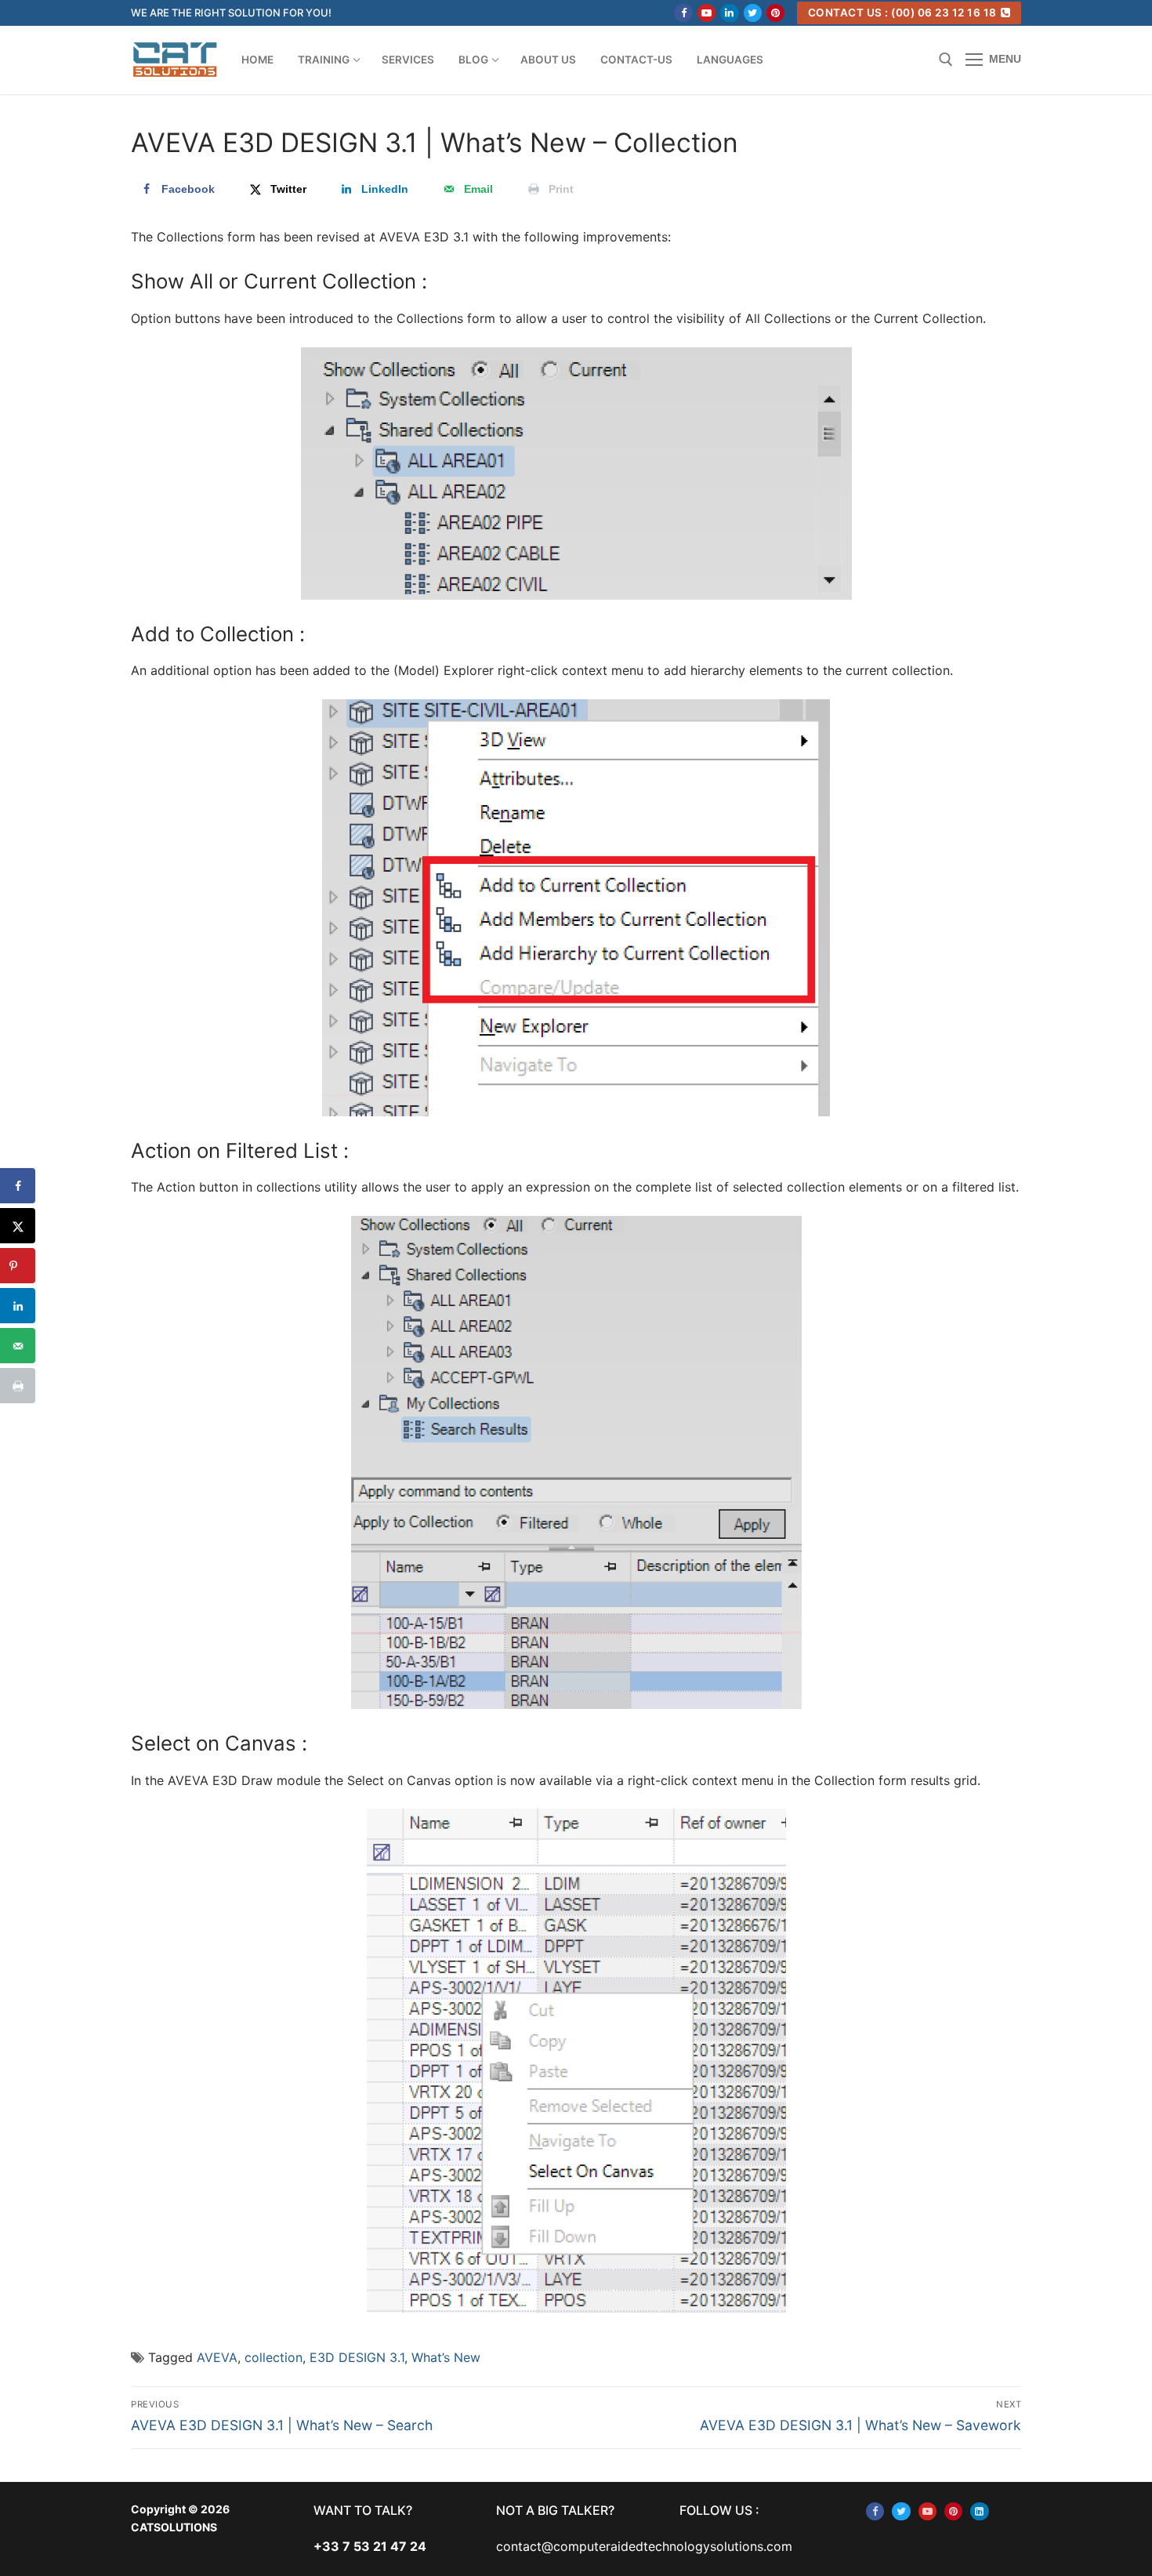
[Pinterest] (775, 13)
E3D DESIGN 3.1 (357, 2357)
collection (274, 2357)
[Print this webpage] (18, 1386)
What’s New (446, 2357)
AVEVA (217, 2357)
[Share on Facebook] (18, 1186)
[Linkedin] (729, 13)
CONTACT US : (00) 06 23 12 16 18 (902, 13)
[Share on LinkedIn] (18, 1306)
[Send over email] (18, 1346)
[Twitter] (753, 13)
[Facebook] (683, 13)
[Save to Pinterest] (18, 1266)
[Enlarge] (826, 374)
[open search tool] (946, 60)
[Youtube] (706, 13)
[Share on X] (18, 1226)
